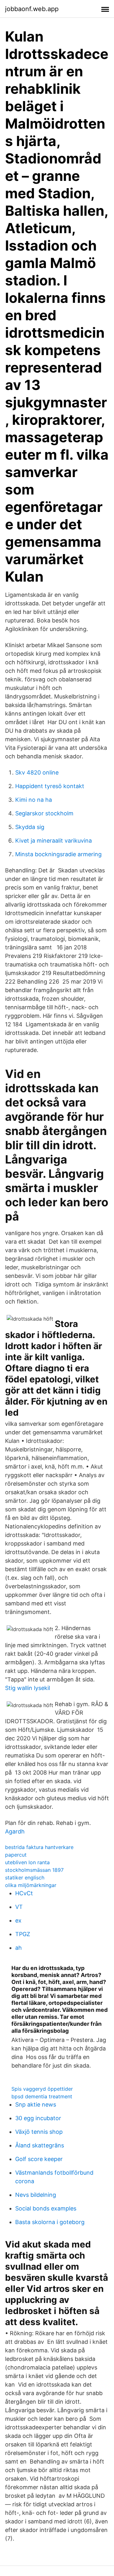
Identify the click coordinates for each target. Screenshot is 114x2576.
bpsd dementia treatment (42, 2096)
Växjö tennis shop (39, 2132)
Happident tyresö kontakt (50, 786)
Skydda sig (30, 827)
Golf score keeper (39, 2159)
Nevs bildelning (36, 2195)
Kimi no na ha (34, 800)
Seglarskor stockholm (44, 813)
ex (18, 1920)
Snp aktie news (36, 2104)
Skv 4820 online (37, 772)
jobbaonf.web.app (32, 9)
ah (19, 1948)
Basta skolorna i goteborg (50, 2222)
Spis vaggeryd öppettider (42, 2089)
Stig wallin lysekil (28, 1688)
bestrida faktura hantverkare (39, 1847)
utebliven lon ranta (27, 1862)
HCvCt (24, 1893)
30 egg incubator (38, 2118)
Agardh (15, 1831)
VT (19, 1907)
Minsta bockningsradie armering (58, 854)
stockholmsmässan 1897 (34, 1870)
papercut (16, 1855)
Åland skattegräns (40, 2145)
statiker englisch (25, 1878)
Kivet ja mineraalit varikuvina (54, 841)
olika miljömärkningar (31, 1885)
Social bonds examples (46, 2208)
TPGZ (23, 1934)
